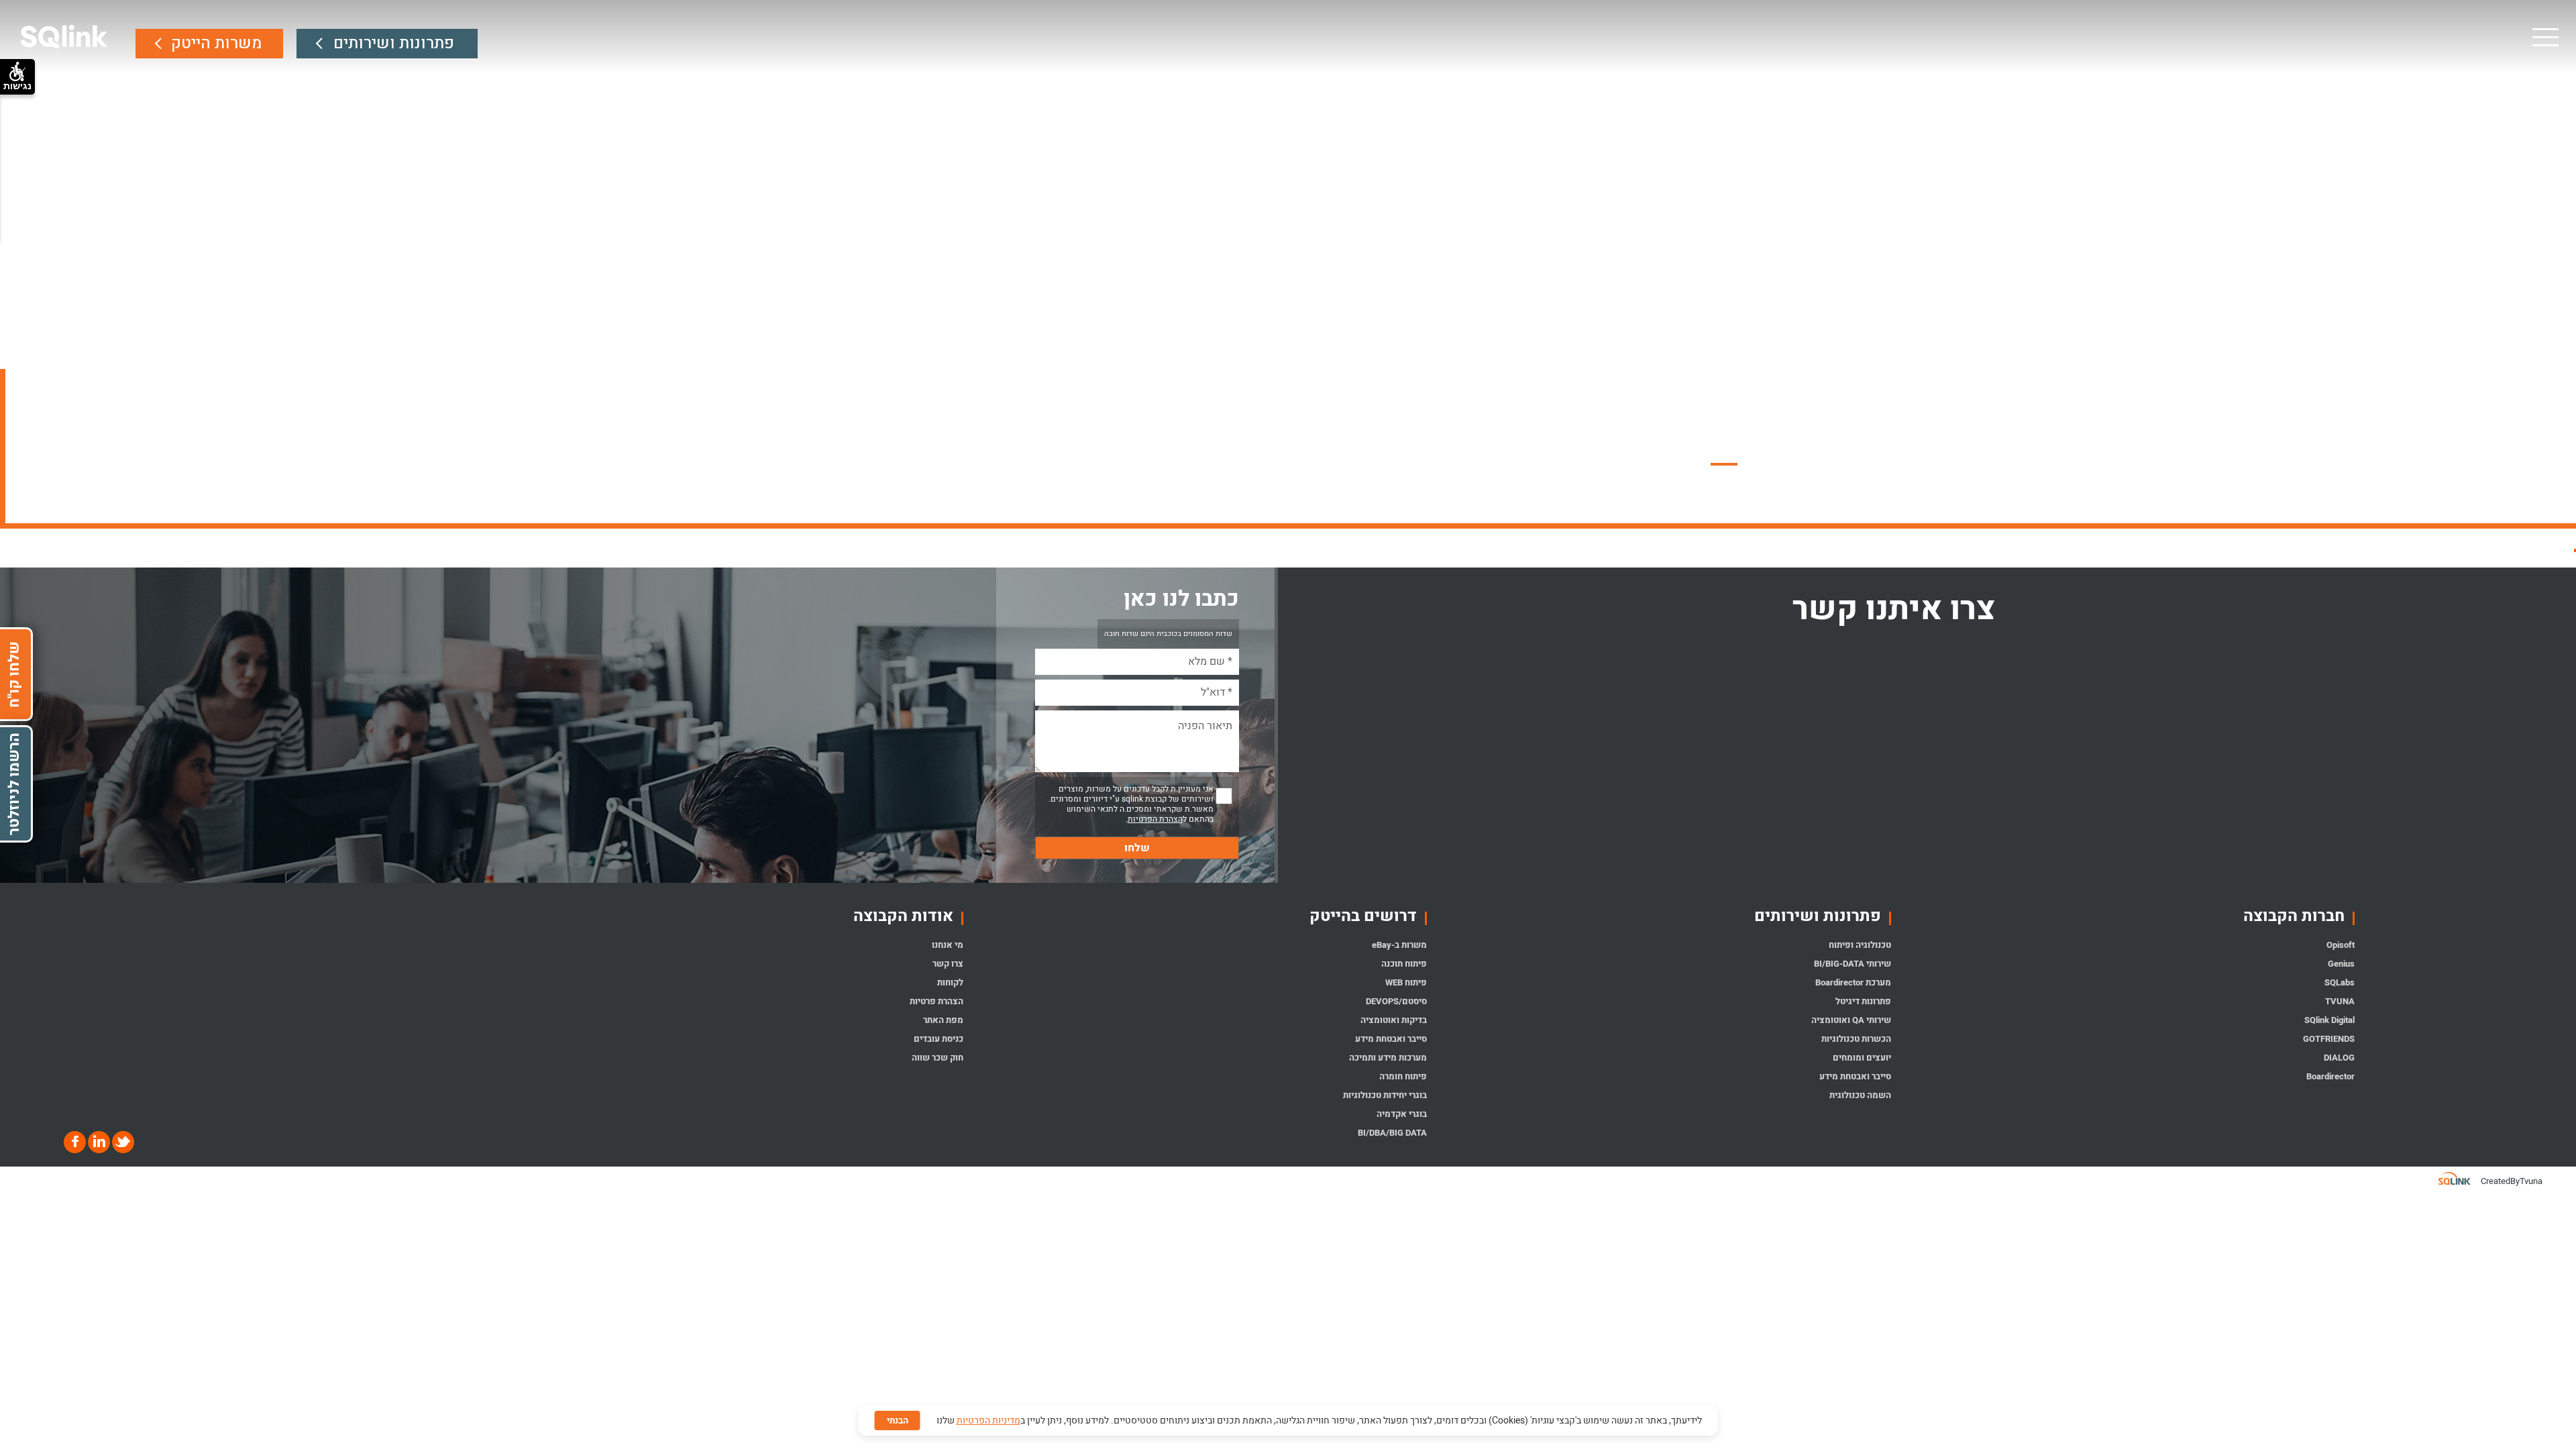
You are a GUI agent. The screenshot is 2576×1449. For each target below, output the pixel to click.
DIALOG (2339, 1058)
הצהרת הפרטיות (1155, 819)
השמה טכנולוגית (1860, 1095)
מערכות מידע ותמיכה (1388, 1058)
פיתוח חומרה (1403, 1076)
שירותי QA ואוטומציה (1851, 1020)
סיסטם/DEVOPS (1396, 1001)
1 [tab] (1791, 464)
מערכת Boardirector (1853, 982)
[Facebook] (75, 1142)
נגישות (17, 86)
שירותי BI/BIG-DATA (1853, 964)
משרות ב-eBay (1399, 945)
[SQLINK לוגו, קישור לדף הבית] (64, 37)
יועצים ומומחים (1862, 1058)
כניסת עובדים (938, 1039)
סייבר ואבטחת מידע (1855, 1076)
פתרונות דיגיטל (1863, 1001)
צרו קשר (948, 964)
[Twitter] (122, 1142)
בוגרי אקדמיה (1402, 1114)
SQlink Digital (2329, 1020)
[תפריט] (2544, 37)
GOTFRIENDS (2329, 1039)
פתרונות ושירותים (394, 43)
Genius (2341, 964)
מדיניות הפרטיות (988, 1420)
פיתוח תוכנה (1404, 964)
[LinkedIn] (98, 1142)
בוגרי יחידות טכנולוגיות (1385, 1095)
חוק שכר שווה (937, 1058)
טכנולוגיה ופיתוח (1860, 945)
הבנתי (898, 1420)
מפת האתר (943, 1020)
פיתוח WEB (1406, 982)
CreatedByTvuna (2512, 1181)
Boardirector (2330, 1076)
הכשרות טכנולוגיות (1856, 1039)
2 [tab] (1758, 464)
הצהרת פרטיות (936, 1001)
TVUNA (2340, 1001)
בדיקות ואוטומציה (1394, 1020)
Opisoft (2341, 945)
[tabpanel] (1288, 262)
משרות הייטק (216, 43)
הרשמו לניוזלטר (14, 784)
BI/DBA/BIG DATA (1392, 1133)
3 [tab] (1724, 464)
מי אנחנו (948, 945)
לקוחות (950, 982)
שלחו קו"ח (14, 675)
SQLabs (2340, 982)
